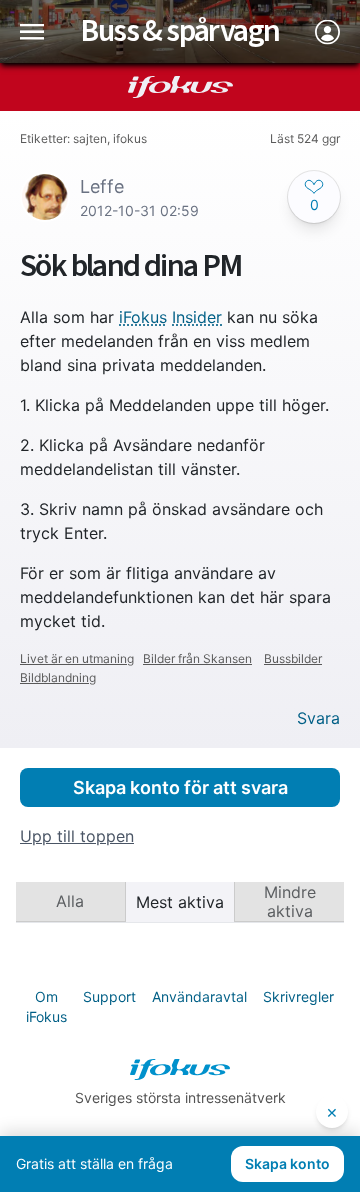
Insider (197, 317)
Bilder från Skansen (197, 658)
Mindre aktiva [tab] (290, 901)
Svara (318, 718)
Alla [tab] (70, 901)
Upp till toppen (77, 836)
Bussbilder (293, 658)
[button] (314, 197)
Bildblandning (58, 677)
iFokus (143, 317)
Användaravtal (199, 996)
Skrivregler (298, 996)
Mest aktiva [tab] (180, 902)
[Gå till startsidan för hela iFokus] (180, 87)
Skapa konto (287, 1163)
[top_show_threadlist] (32, 31)
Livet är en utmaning (77, 658)
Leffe (102, 186)
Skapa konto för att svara (180, 787)
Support (109, 996)
